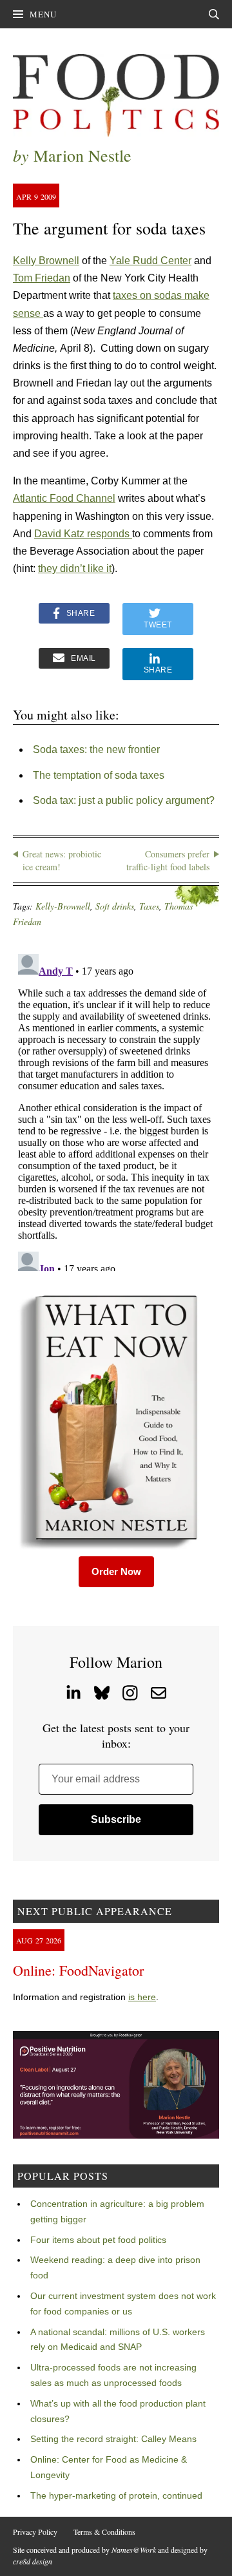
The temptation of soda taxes (99, 775)
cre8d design (33, 2561)
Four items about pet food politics (98, 2240)
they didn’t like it (75, 568)
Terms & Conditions (104, 2532)
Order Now (116, 1571)
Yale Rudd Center (150, 261)
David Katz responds (83, 534)
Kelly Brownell (46, 261)
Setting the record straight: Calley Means (113, 2439)
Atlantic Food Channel (64, 498)
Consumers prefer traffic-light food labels (168, 860)
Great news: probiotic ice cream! (62, 860)
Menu (43, 14)
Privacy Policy (35, 2532)
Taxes (149, 906)
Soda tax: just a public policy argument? (124, 800)
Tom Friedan (42, 278)
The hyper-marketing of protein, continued (116, 2495)
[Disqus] (116, 1110)
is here (142, 1997)
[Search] (214, 14)
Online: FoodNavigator (78, 1970)
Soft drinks (115, 906)
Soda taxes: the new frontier (96, 749)
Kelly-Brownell (63, 906)
